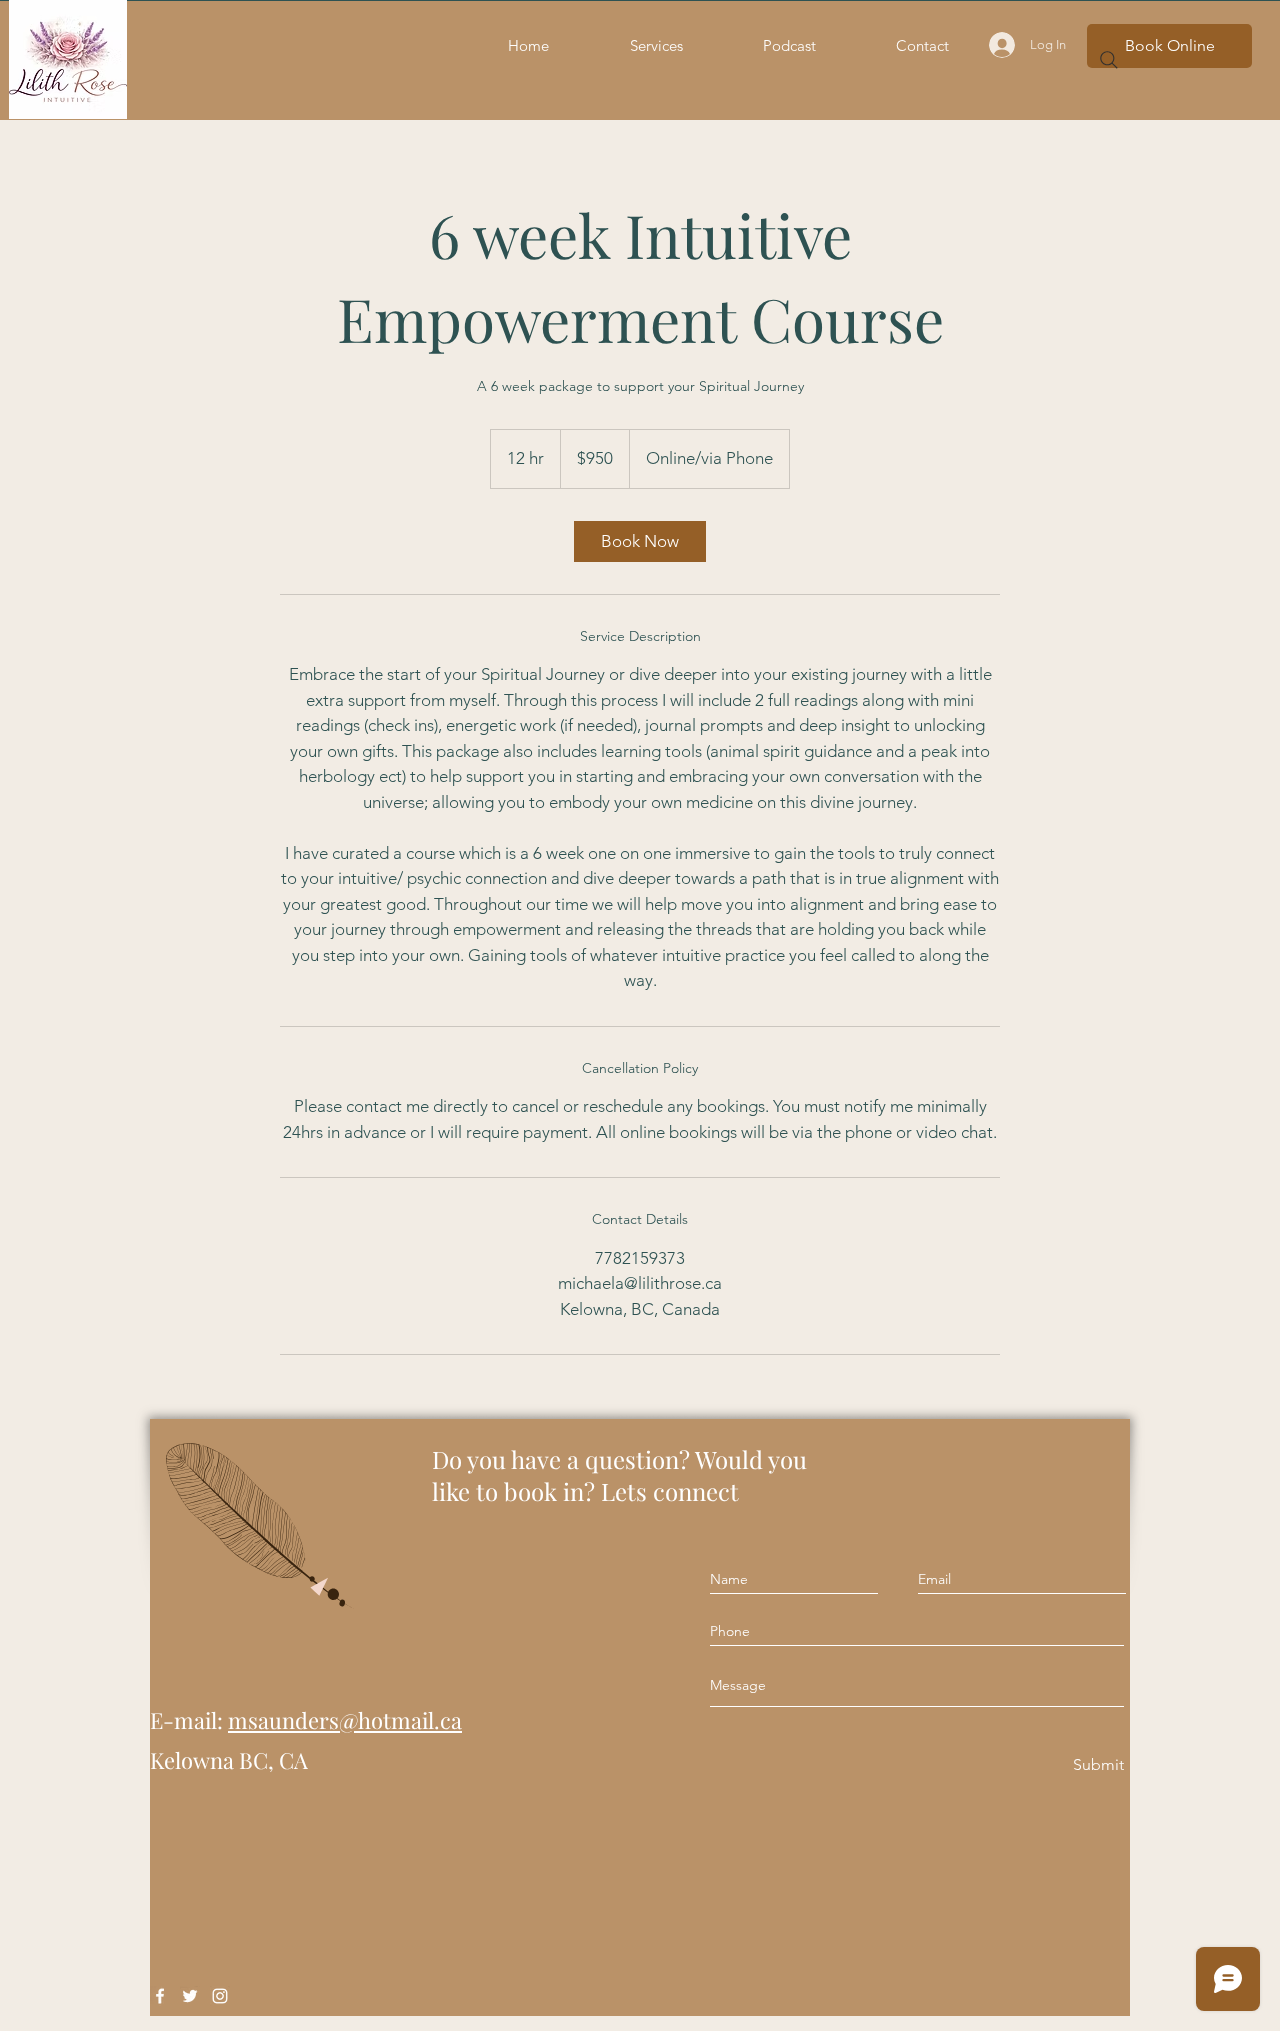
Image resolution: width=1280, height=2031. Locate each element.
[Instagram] (220, 1996)
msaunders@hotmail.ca (345, 1720)
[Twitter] (190, 1996)
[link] (640, 541)
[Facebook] (160, 1996)
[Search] (1109, 60)
